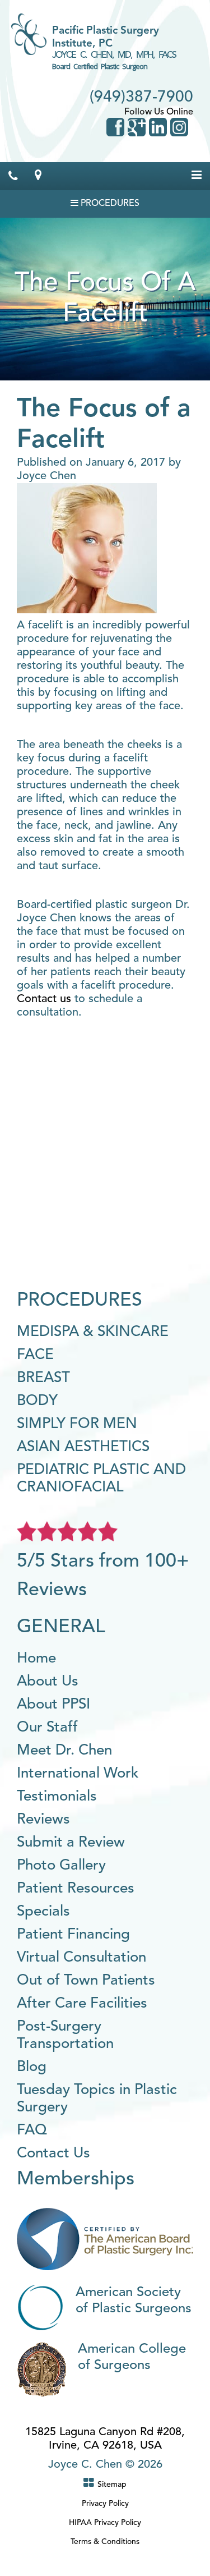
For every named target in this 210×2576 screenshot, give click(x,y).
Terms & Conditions (105, 2542)
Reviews (43, 1820)
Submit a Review (71, 1843)
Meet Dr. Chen (64, 1751)
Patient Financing (73, 1935)
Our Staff (47, 1728)
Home (36, 1659)
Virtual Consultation (81, 1958)
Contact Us (53, 2153)
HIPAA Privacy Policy (105, 2523)
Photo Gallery (61, 1866)
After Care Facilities (82, 2004)
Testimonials (57, 1797)
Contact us (44, 999)
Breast (43, 1378)
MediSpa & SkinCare (93, 1332)
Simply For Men (77, 1424)
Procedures (109, 204)
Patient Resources (76, 1889)
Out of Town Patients (86, 1981)
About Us (48, 1682)
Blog (32, 2067)
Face (35, 1355)
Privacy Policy (105, 2504)
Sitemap (112, 2485)
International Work (78, 1774)
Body (37, 1401)
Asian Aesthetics (83, 1447)
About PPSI (53, 1705)
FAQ (32, 2130)
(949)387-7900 (141, 98)
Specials (43, 1912)
